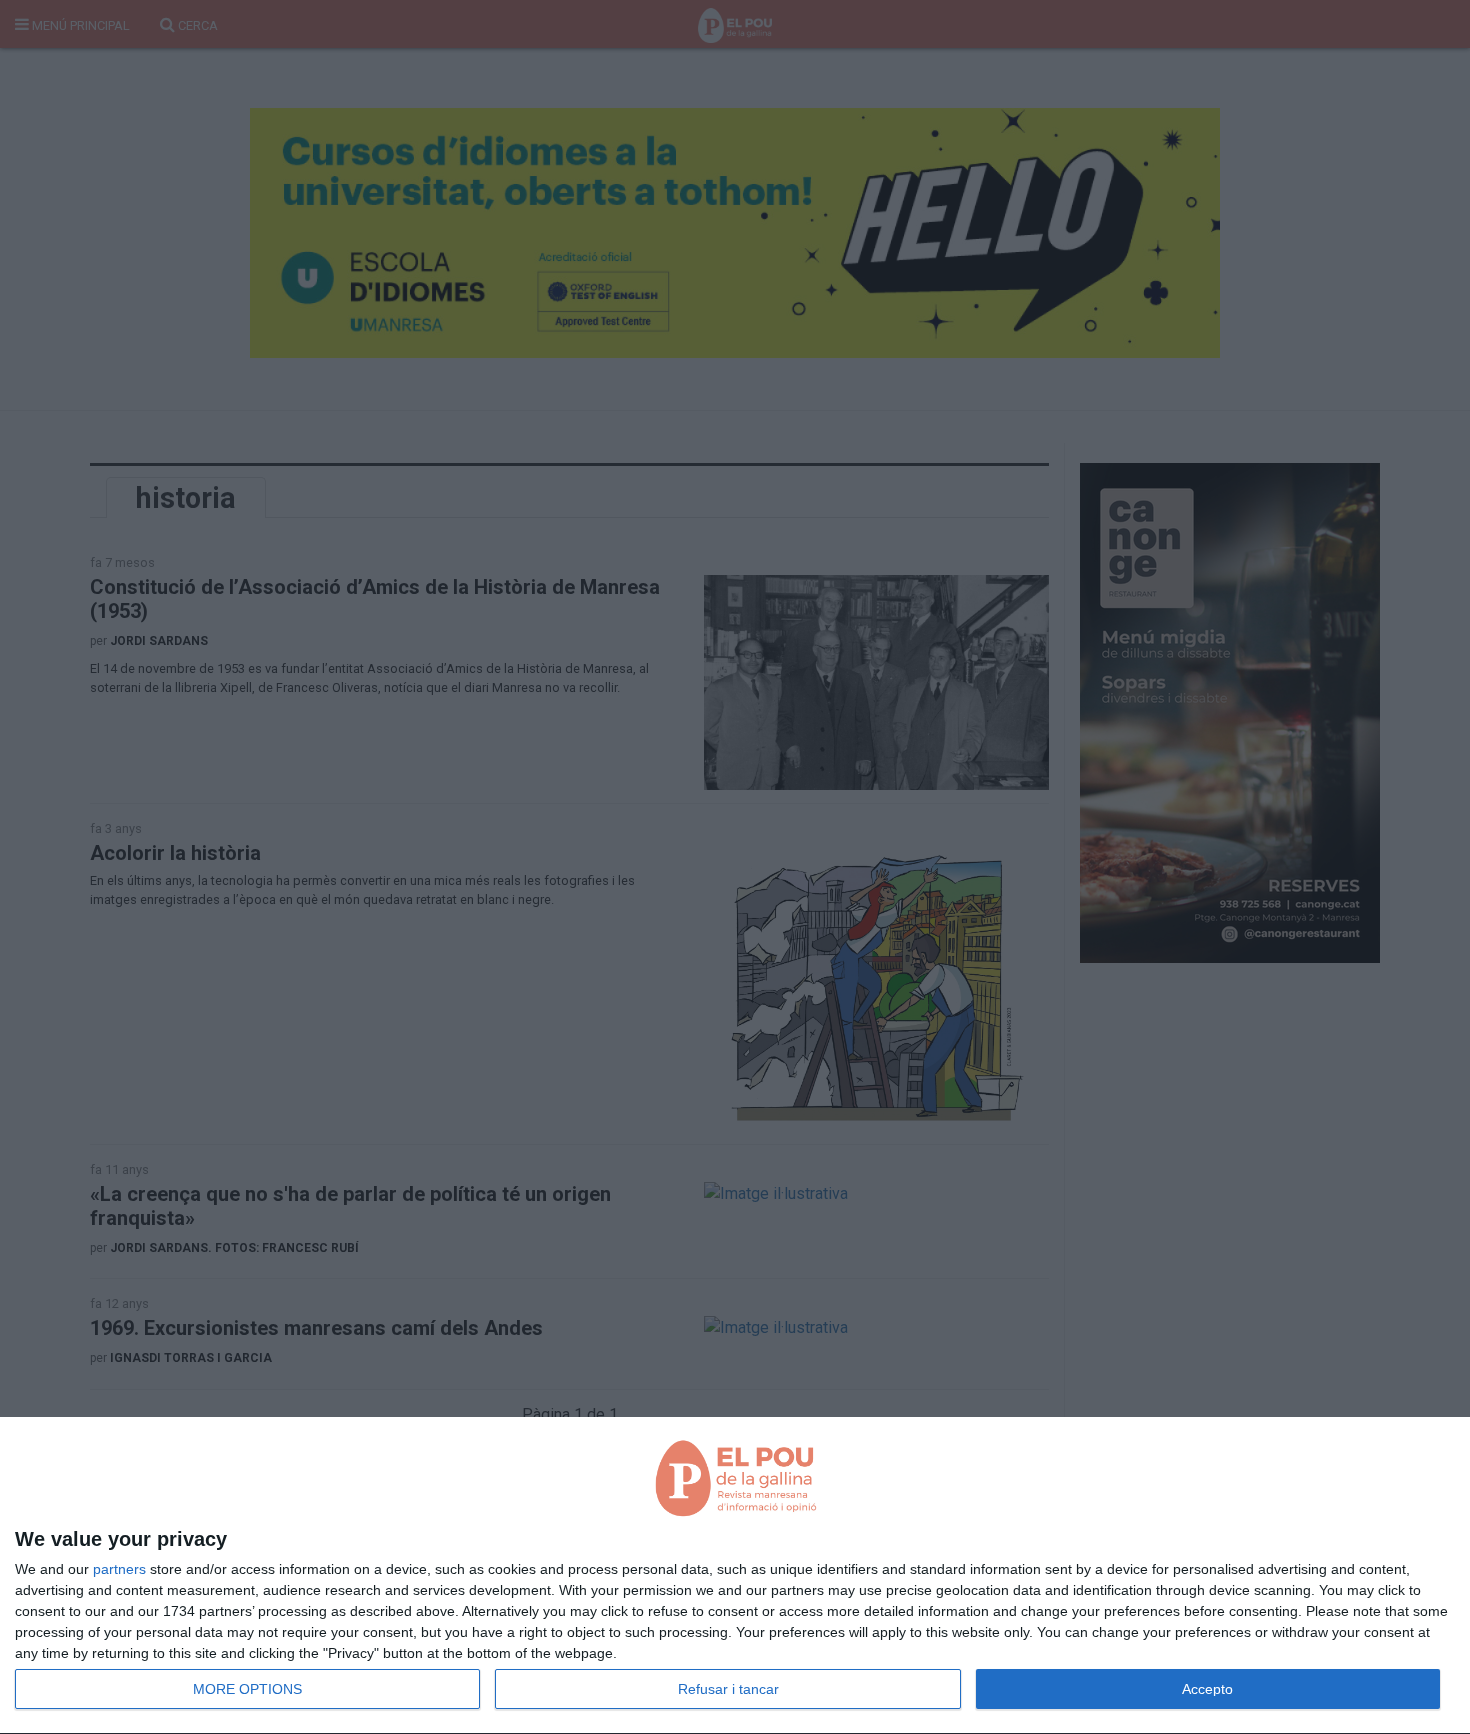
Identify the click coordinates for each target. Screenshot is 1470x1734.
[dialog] (735, 1576)
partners (119, 1569)
